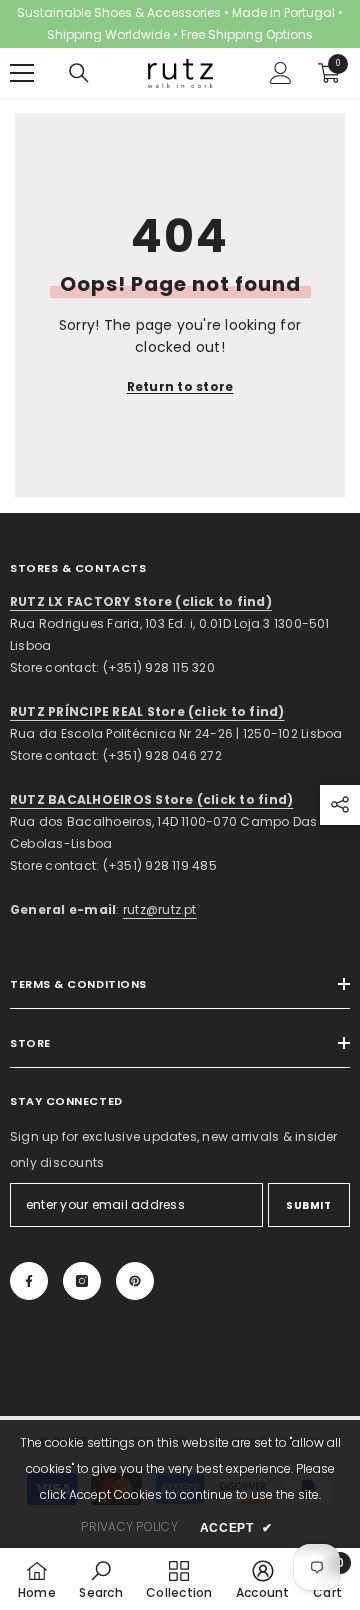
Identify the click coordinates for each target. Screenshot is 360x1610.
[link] (100, 1579)
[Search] (79, 73)
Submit (308, 1205)
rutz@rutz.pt (160, 909)
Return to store (180, 386)
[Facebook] (29, 1281)
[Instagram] (82, 1281)
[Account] (281, 73)
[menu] (22, 73)
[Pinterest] (135, 1281)
